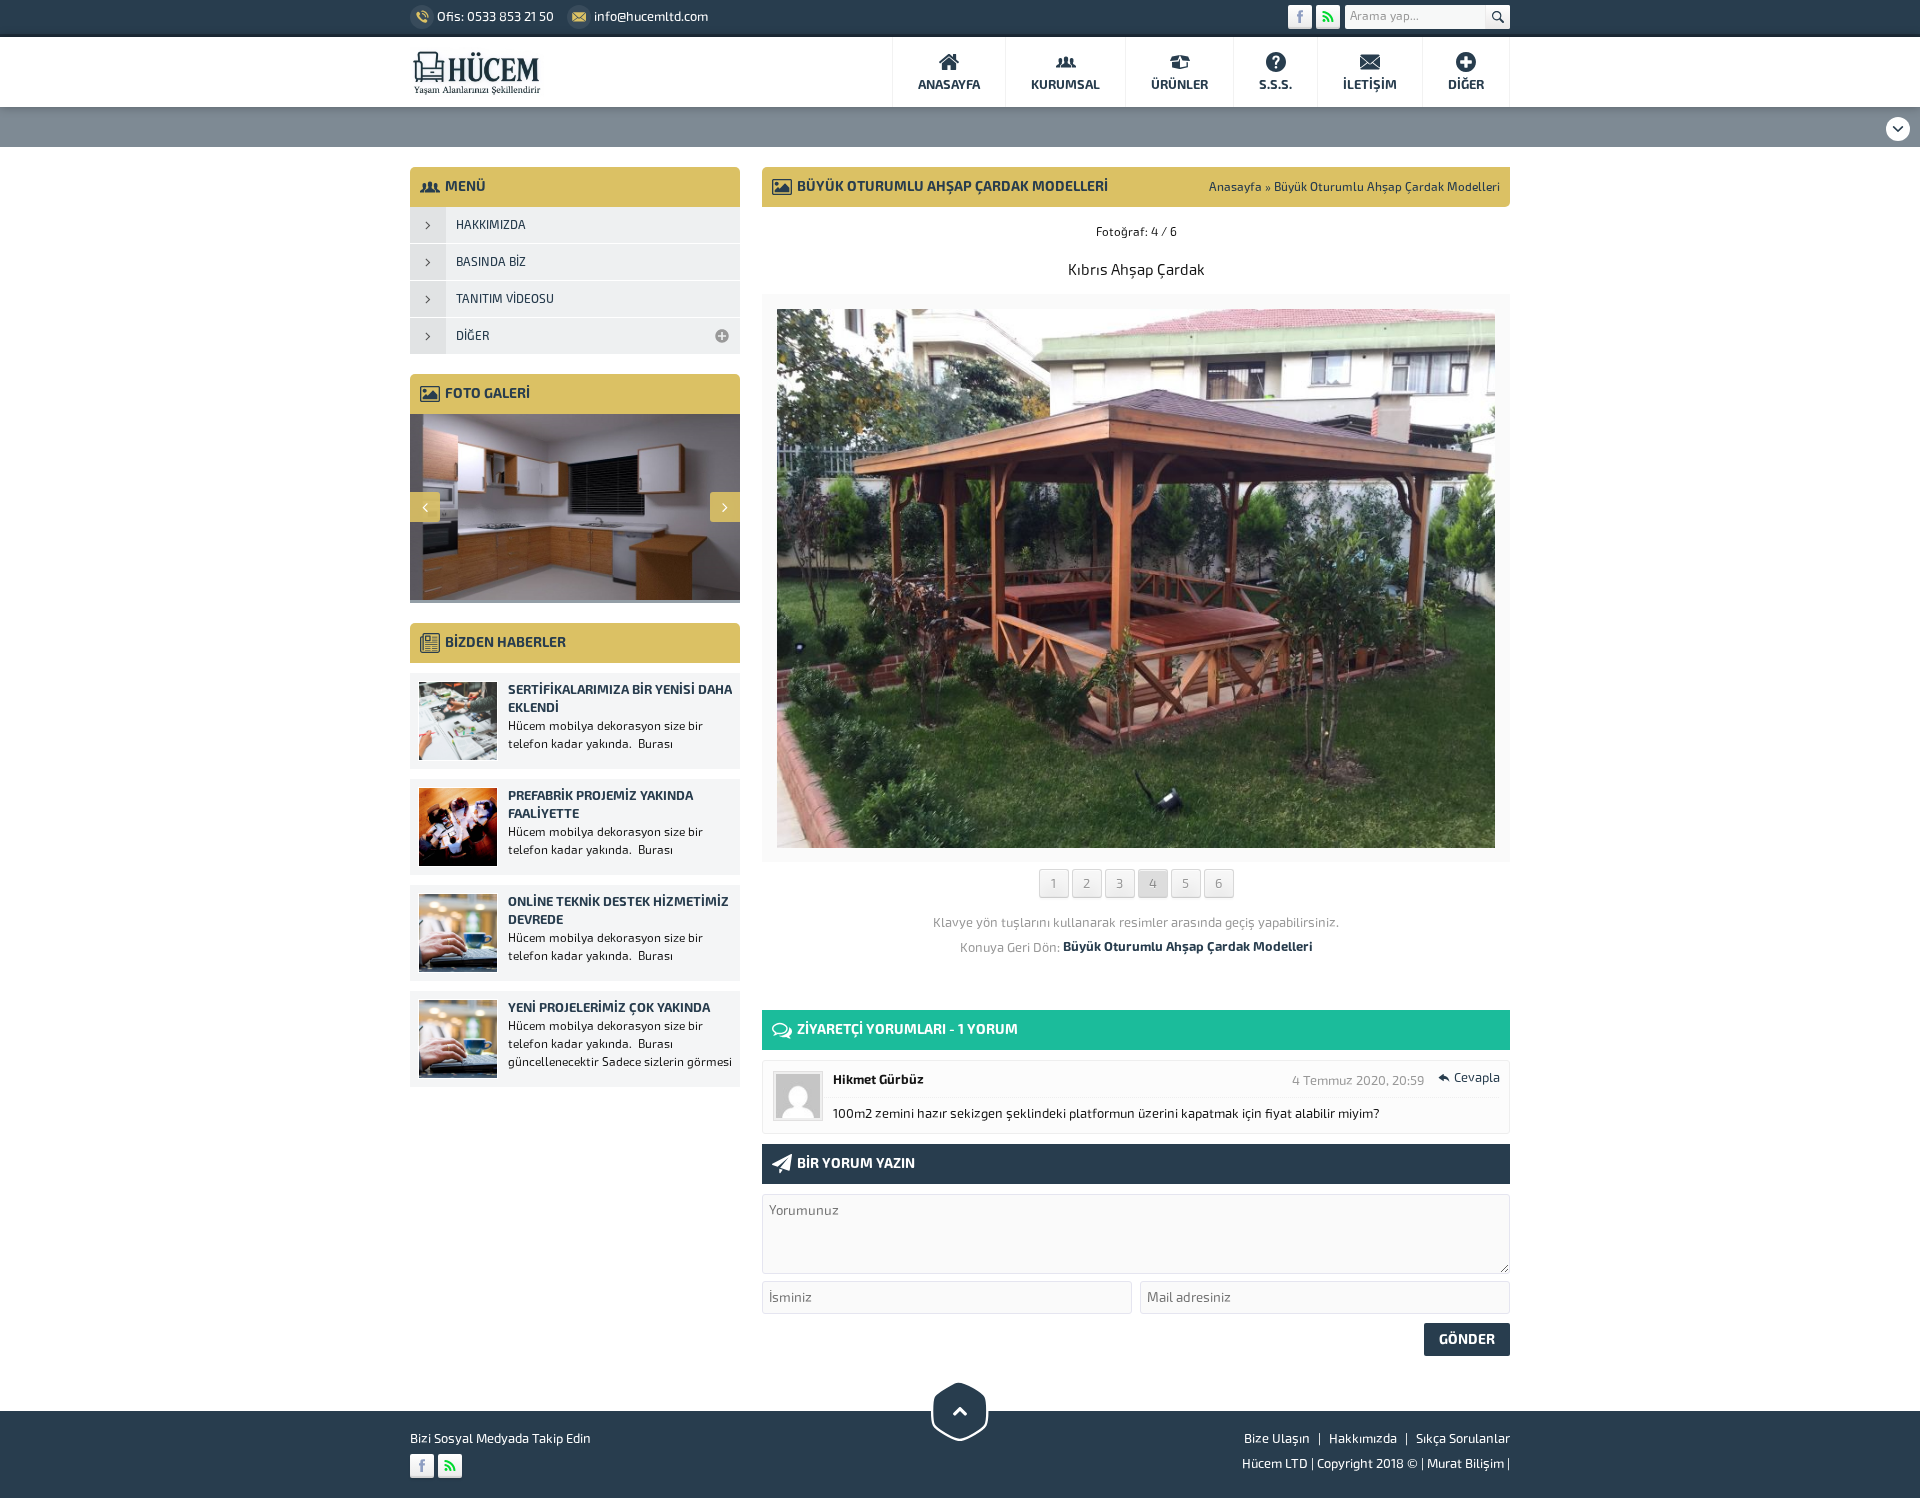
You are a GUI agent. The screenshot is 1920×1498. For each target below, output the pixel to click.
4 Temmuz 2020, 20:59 (1358, 1080)
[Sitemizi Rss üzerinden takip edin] (1328, 17)
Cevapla (1477, 1077)
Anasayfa (1235, 187)
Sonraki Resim (1460, 232)
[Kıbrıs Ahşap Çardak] (1136, 840)
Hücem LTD (1275, 1463)
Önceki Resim (812, 232)
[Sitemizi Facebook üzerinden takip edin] (1300, 17)
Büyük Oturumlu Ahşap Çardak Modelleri (1387, 187)
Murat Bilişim (1465, 1463)
